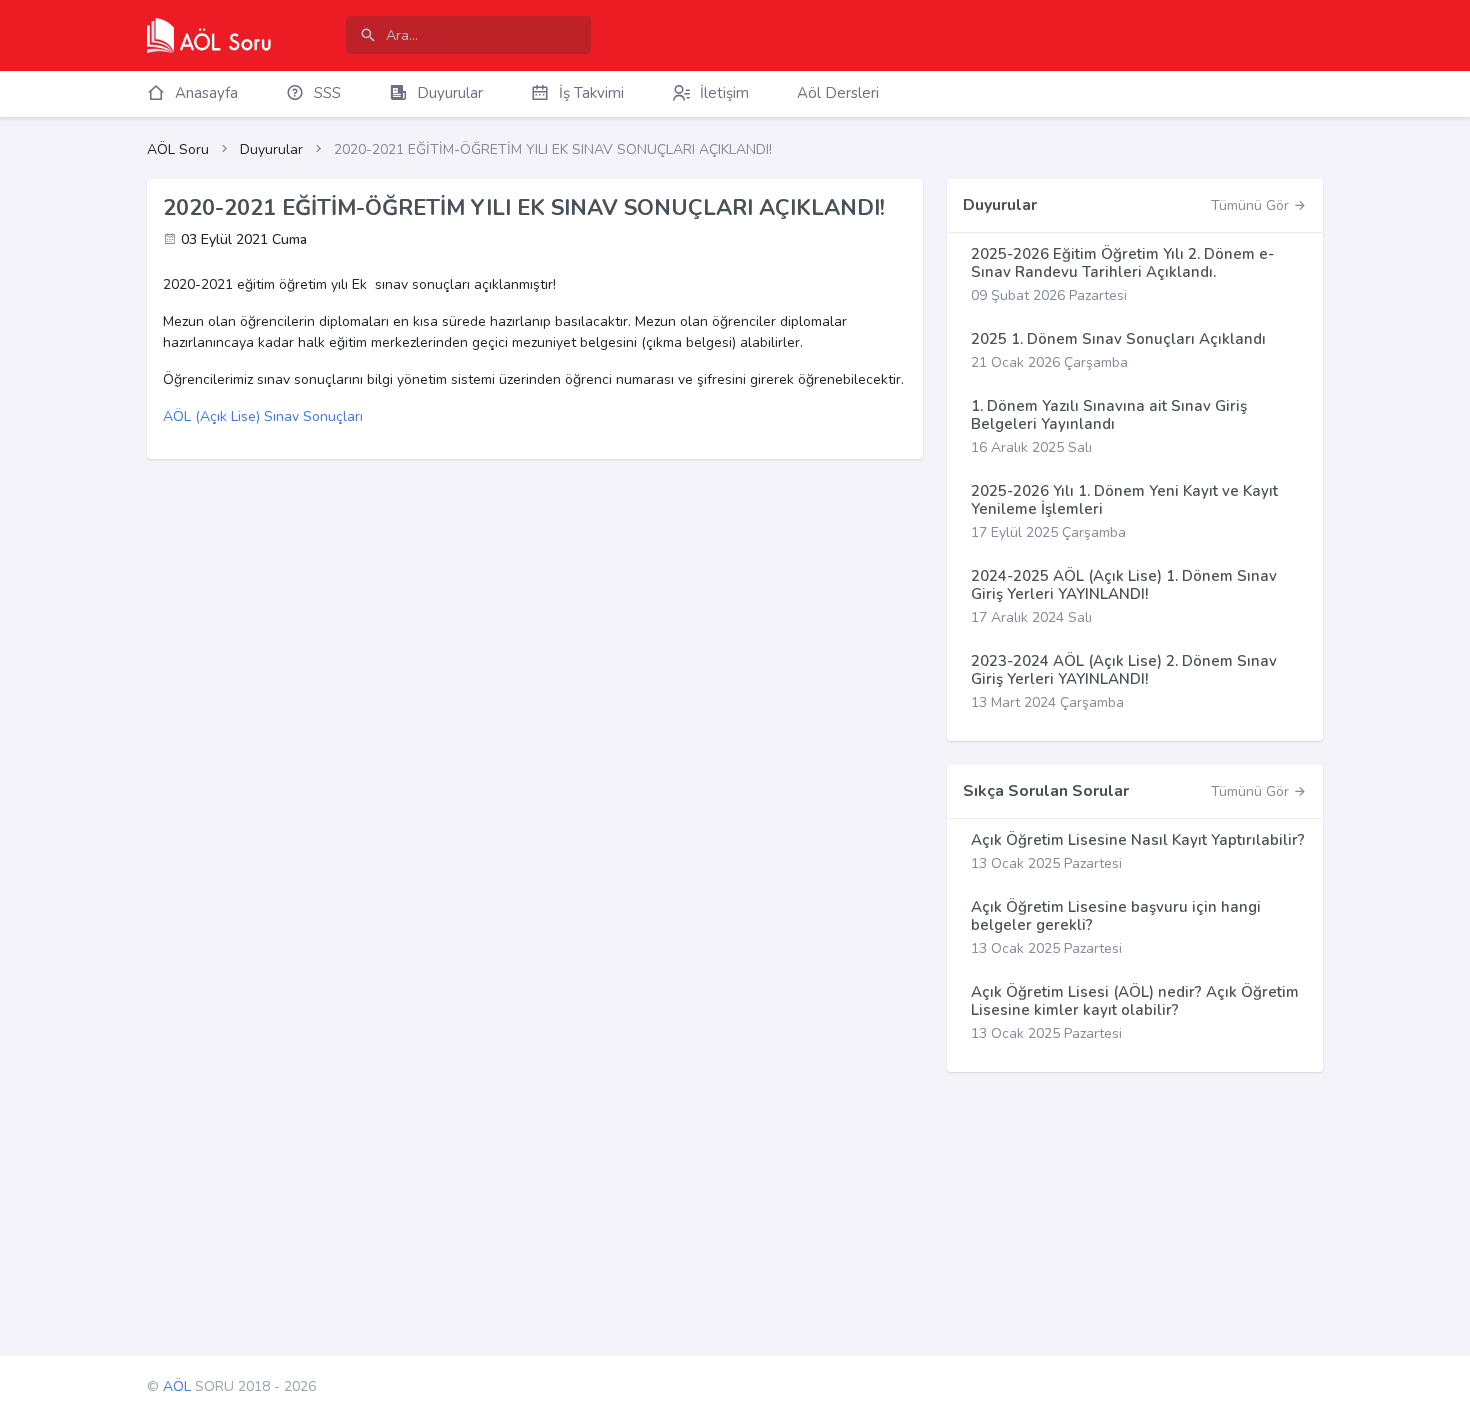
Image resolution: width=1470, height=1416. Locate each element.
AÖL (177, 1386)
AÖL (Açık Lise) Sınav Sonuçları (263, 416)
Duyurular (271, 149)
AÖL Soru (178, 149)
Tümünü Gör (1252, 205)
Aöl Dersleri (838, 93)
